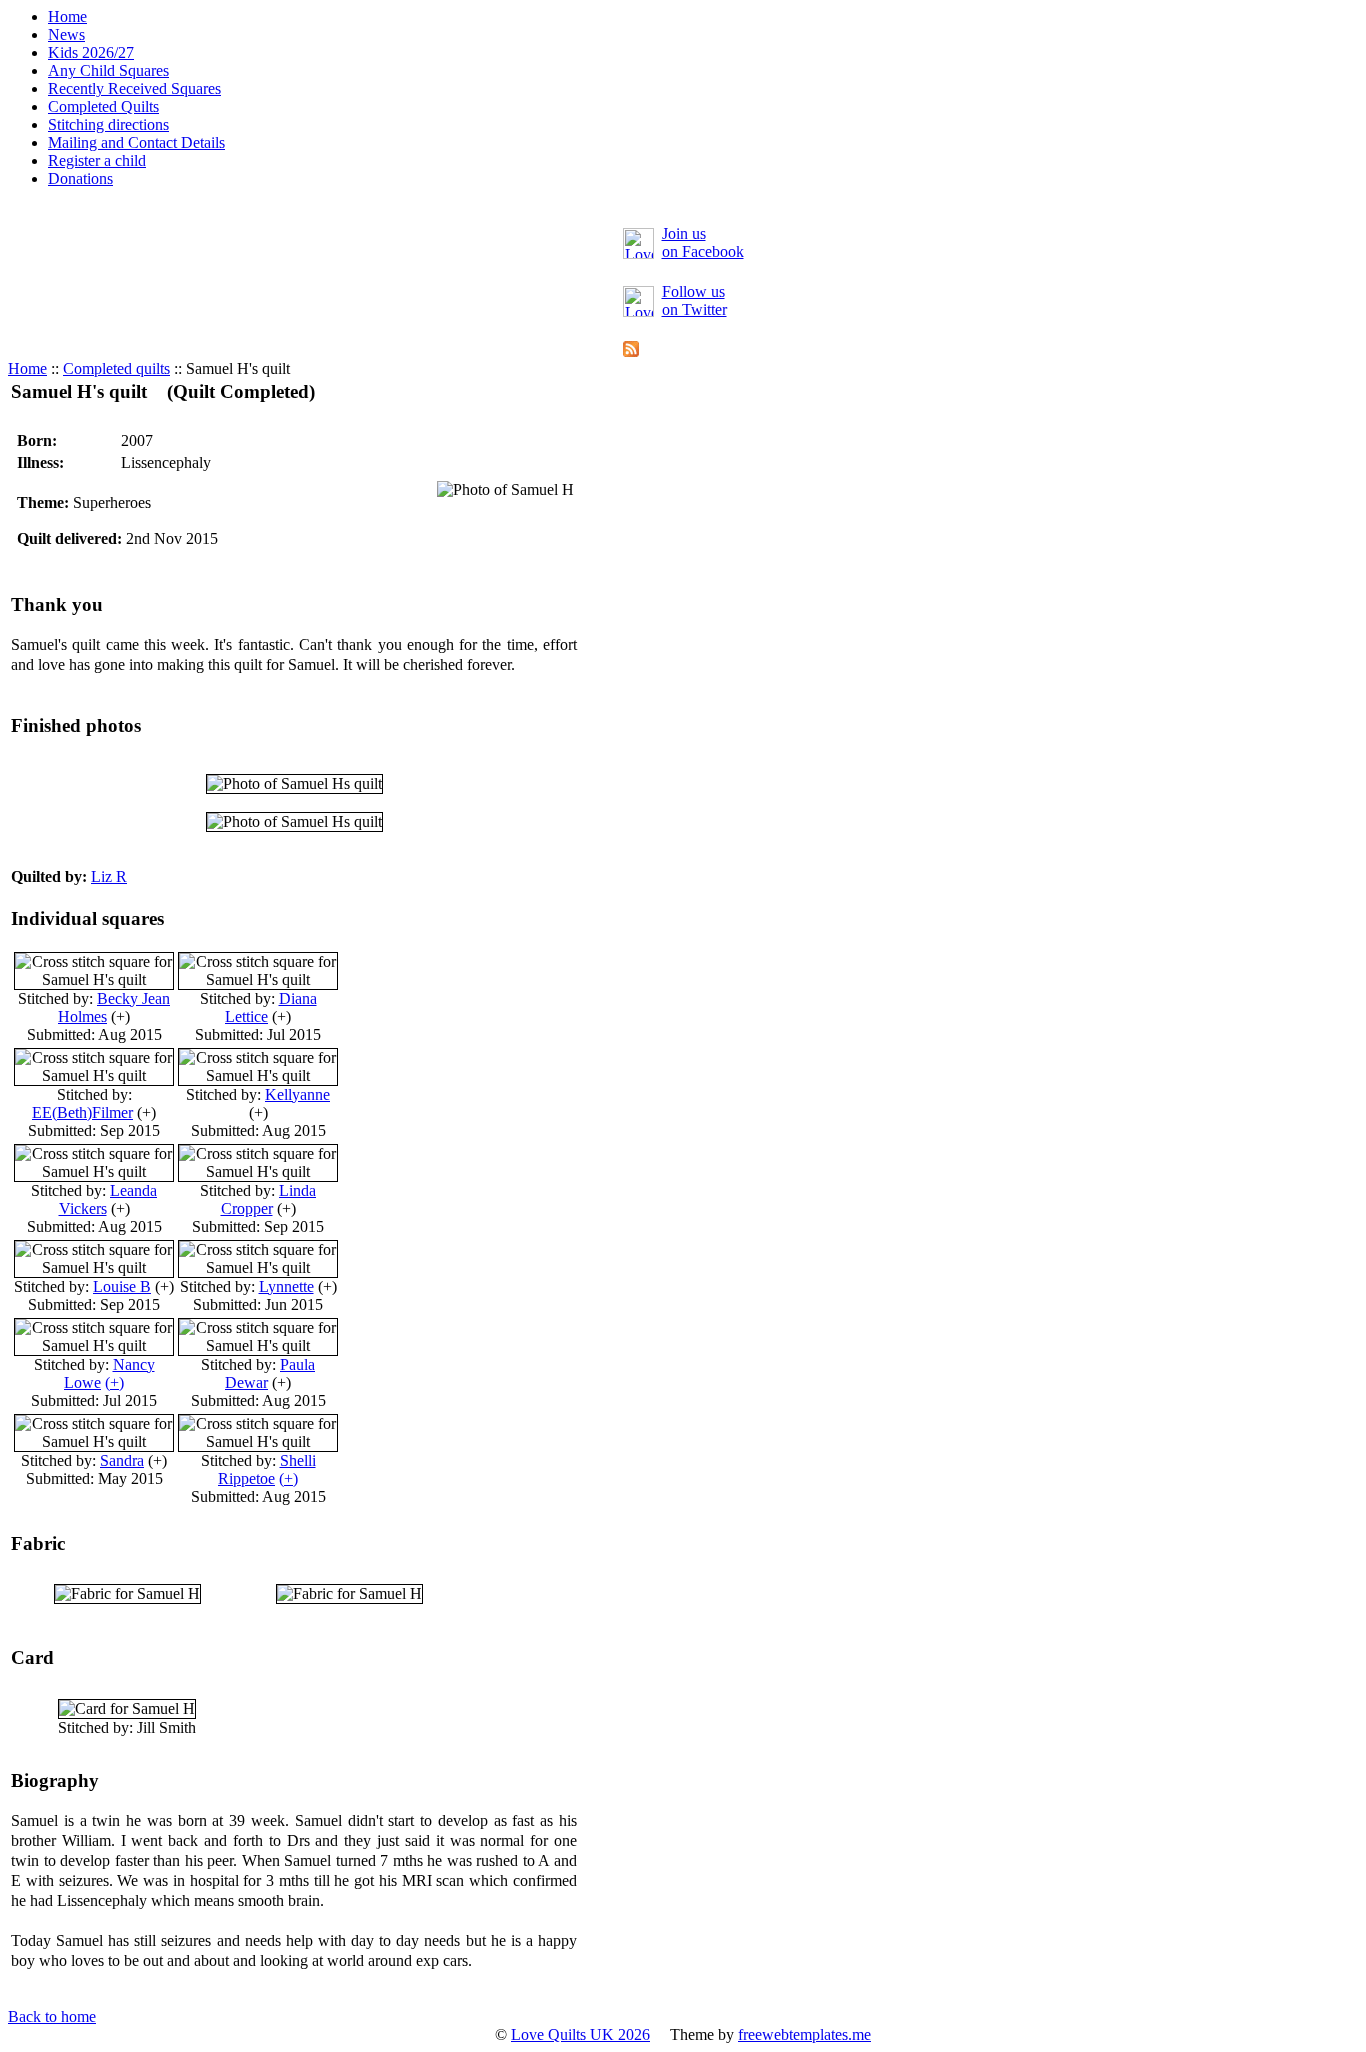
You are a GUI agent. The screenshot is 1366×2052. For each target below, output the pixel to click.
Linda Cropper (269, 1199)
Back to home (52, 2016)
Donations (80, 178)
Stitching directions (108, 124)
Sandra (122, 1460)
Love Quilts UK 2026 (580, 2034)
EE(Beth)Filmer (82, 1112)
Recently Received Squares (134, 88)
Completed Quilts (103, 106)
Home (67, 16)
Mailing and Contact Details (136, 142)
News (66, 34)
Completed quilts (116, 368)
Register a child (97, 160)
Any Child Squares (108, 70)
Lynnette (286, 1286)
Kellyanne (297, 1094)
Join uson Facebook (703, 242)
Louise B (122, 1286)
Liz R (109, 876)
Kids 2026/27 (91, 52)
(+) (114, 1382)
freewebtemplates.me (804, 2034)
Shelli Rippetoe (267, 1469)
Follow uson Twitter (694, 300)
